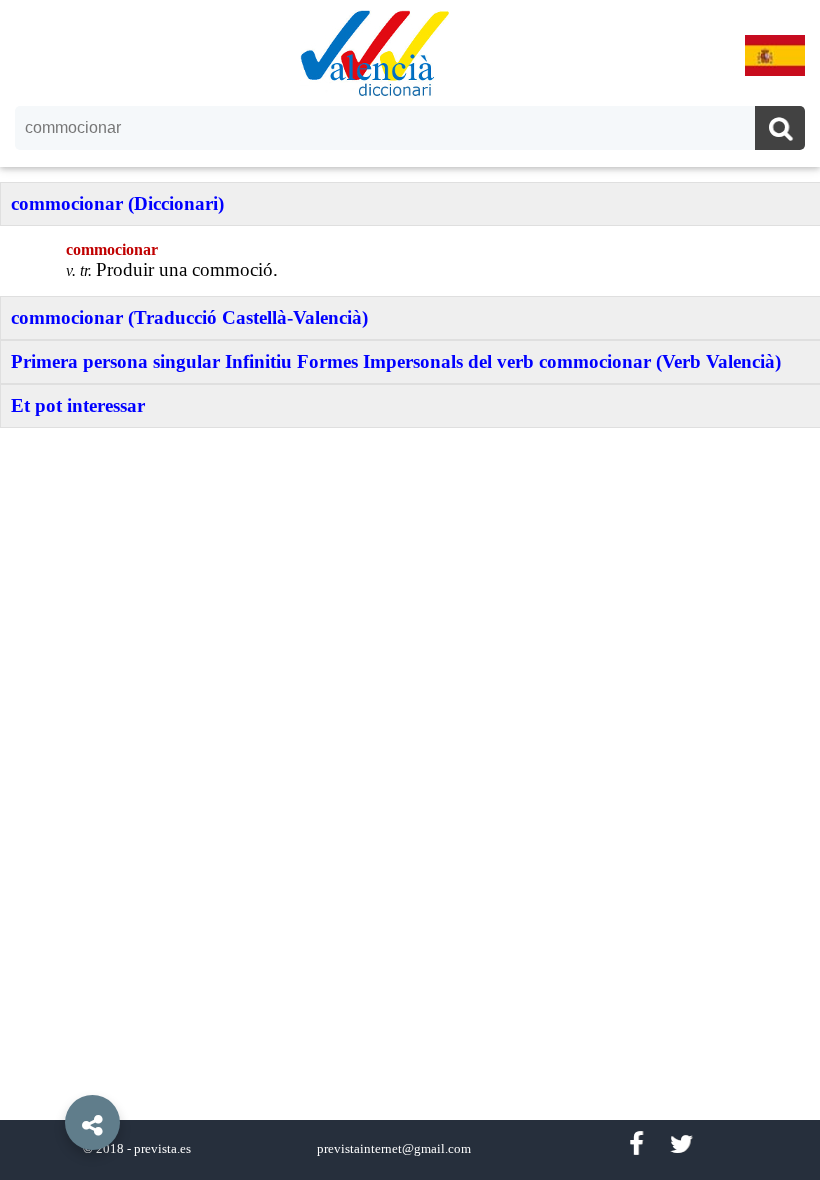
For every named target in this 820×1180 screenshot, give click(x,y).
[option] (410, 590)
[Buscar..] (780, 130)
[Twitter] (681, 1144)
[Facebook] (636, 1144)
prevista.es (162, 1149)
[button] (50, 1077)
